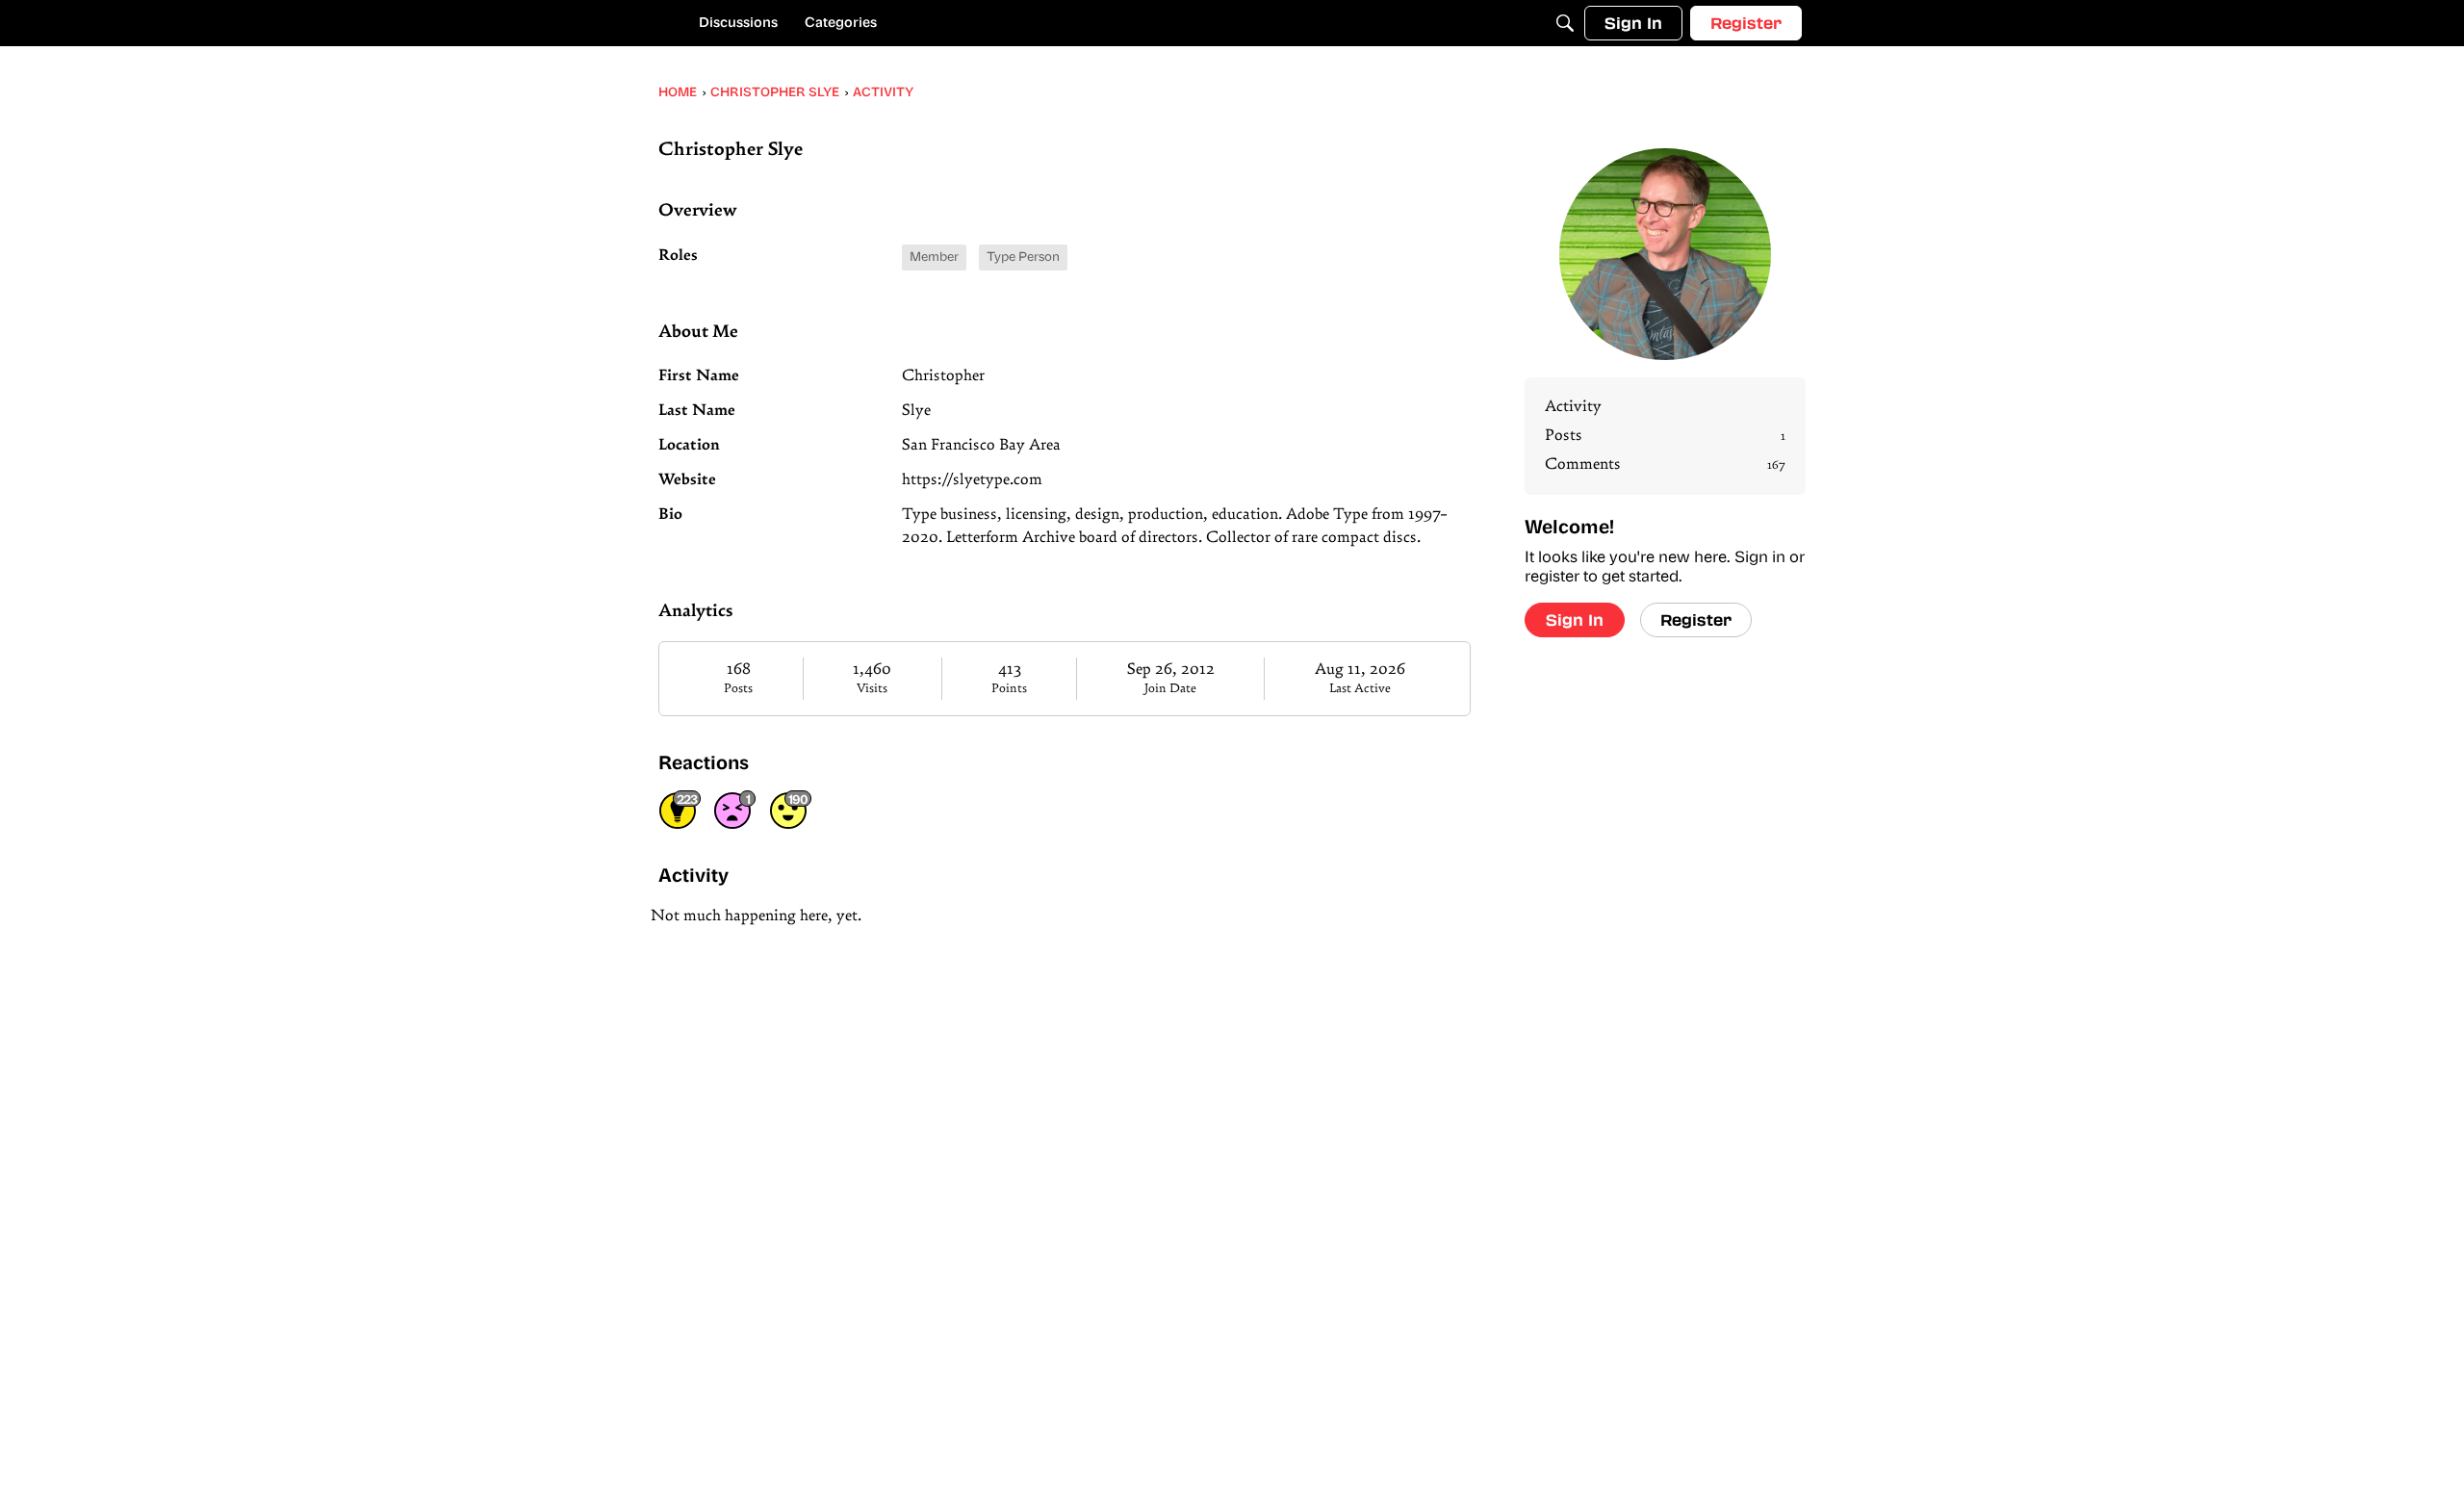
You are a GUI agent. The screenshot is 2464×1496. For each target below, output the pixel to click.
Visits (872, 689)
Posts (738, 689)
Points (1009, 689)
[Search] (1565, 23)
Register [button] (1696, 619)
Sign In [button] (1575, 619)
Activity (1573, 407)
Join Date (1170, 689)
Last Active (1360, 689)
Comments (1665, 465)
